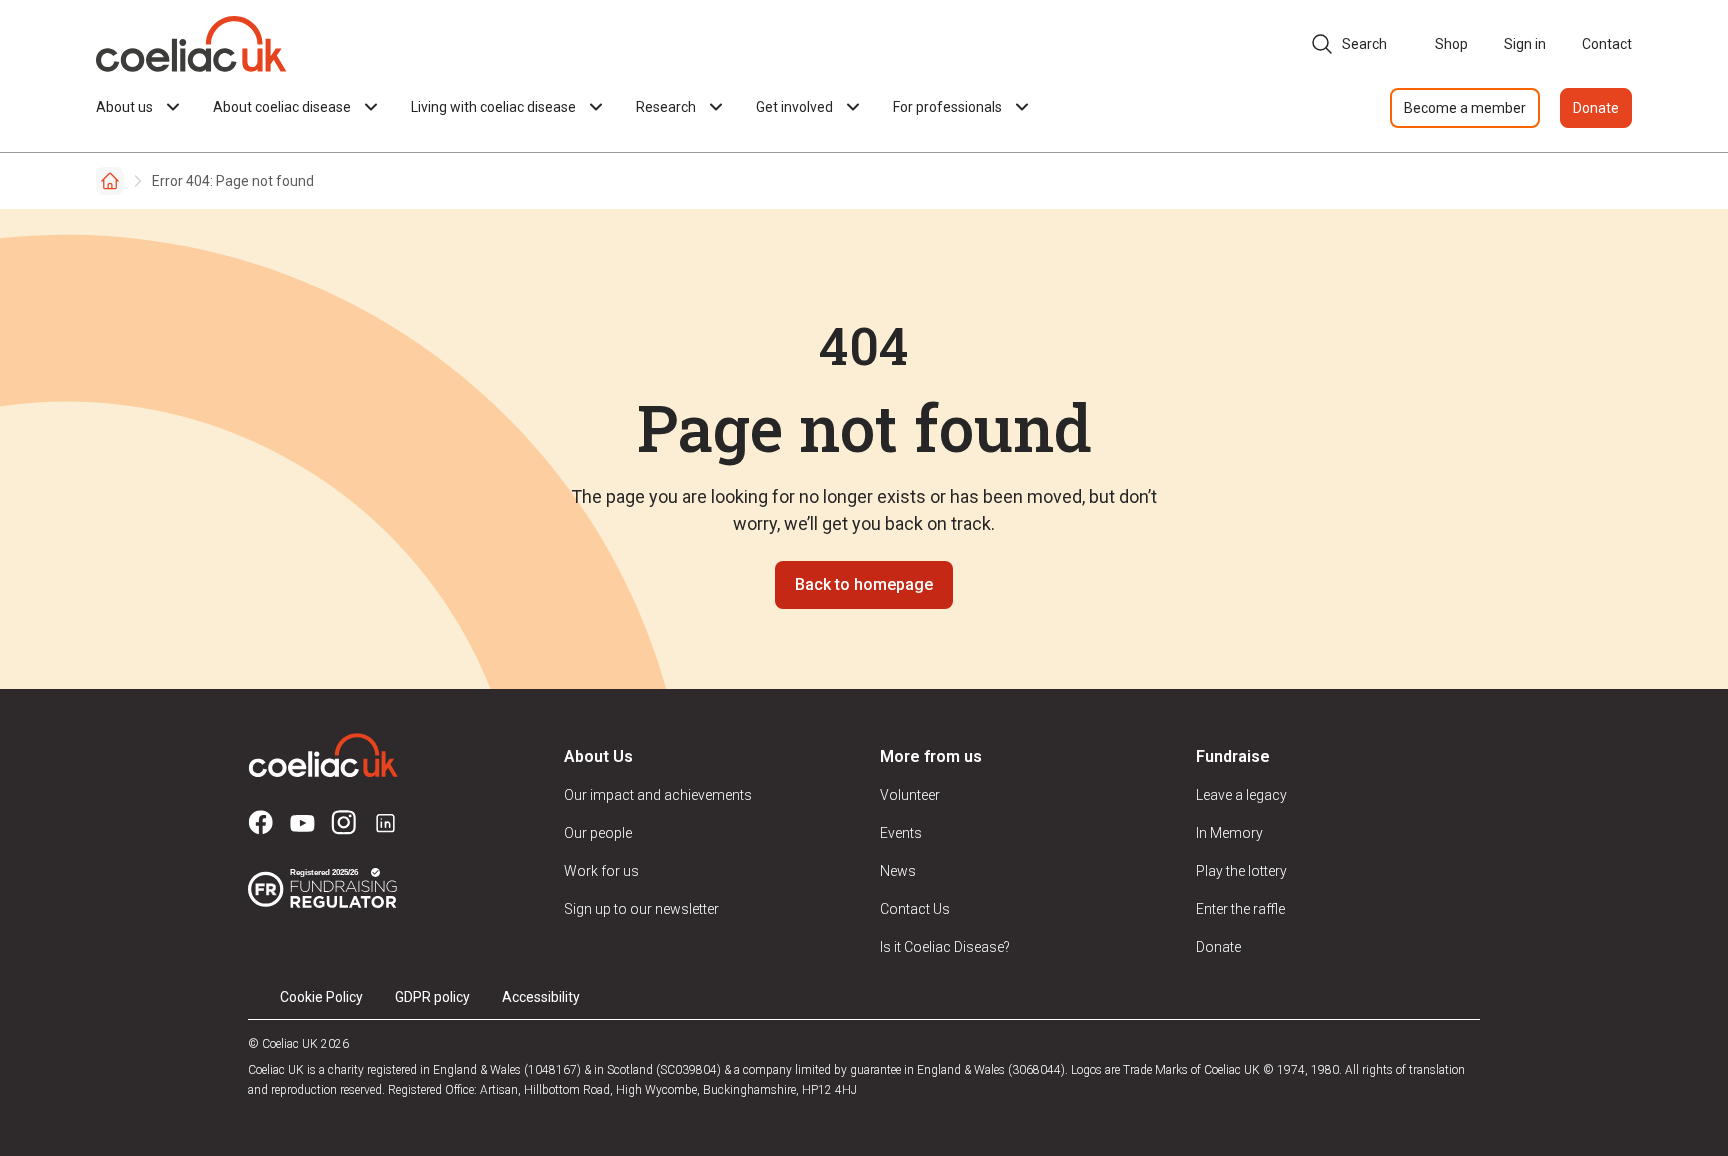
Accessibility (541, 997)
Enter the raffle (1240, 909)
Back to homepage (864, 584)
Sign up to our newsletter (641, 909)
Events (901, 833)
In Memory (1229, 833)
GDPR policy (432, 997)
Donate (1596, 108)
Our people (598, 833)
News (898, 871)
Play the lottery (1241, 871)
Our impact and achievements (658, 795)
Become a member (1465, 108)
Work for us (601, 871)
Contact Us (915, 909)
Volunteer (910, 795)
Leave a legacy (1241, 795)
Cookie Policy (321, 997)
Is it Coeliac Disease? (945, 947)
